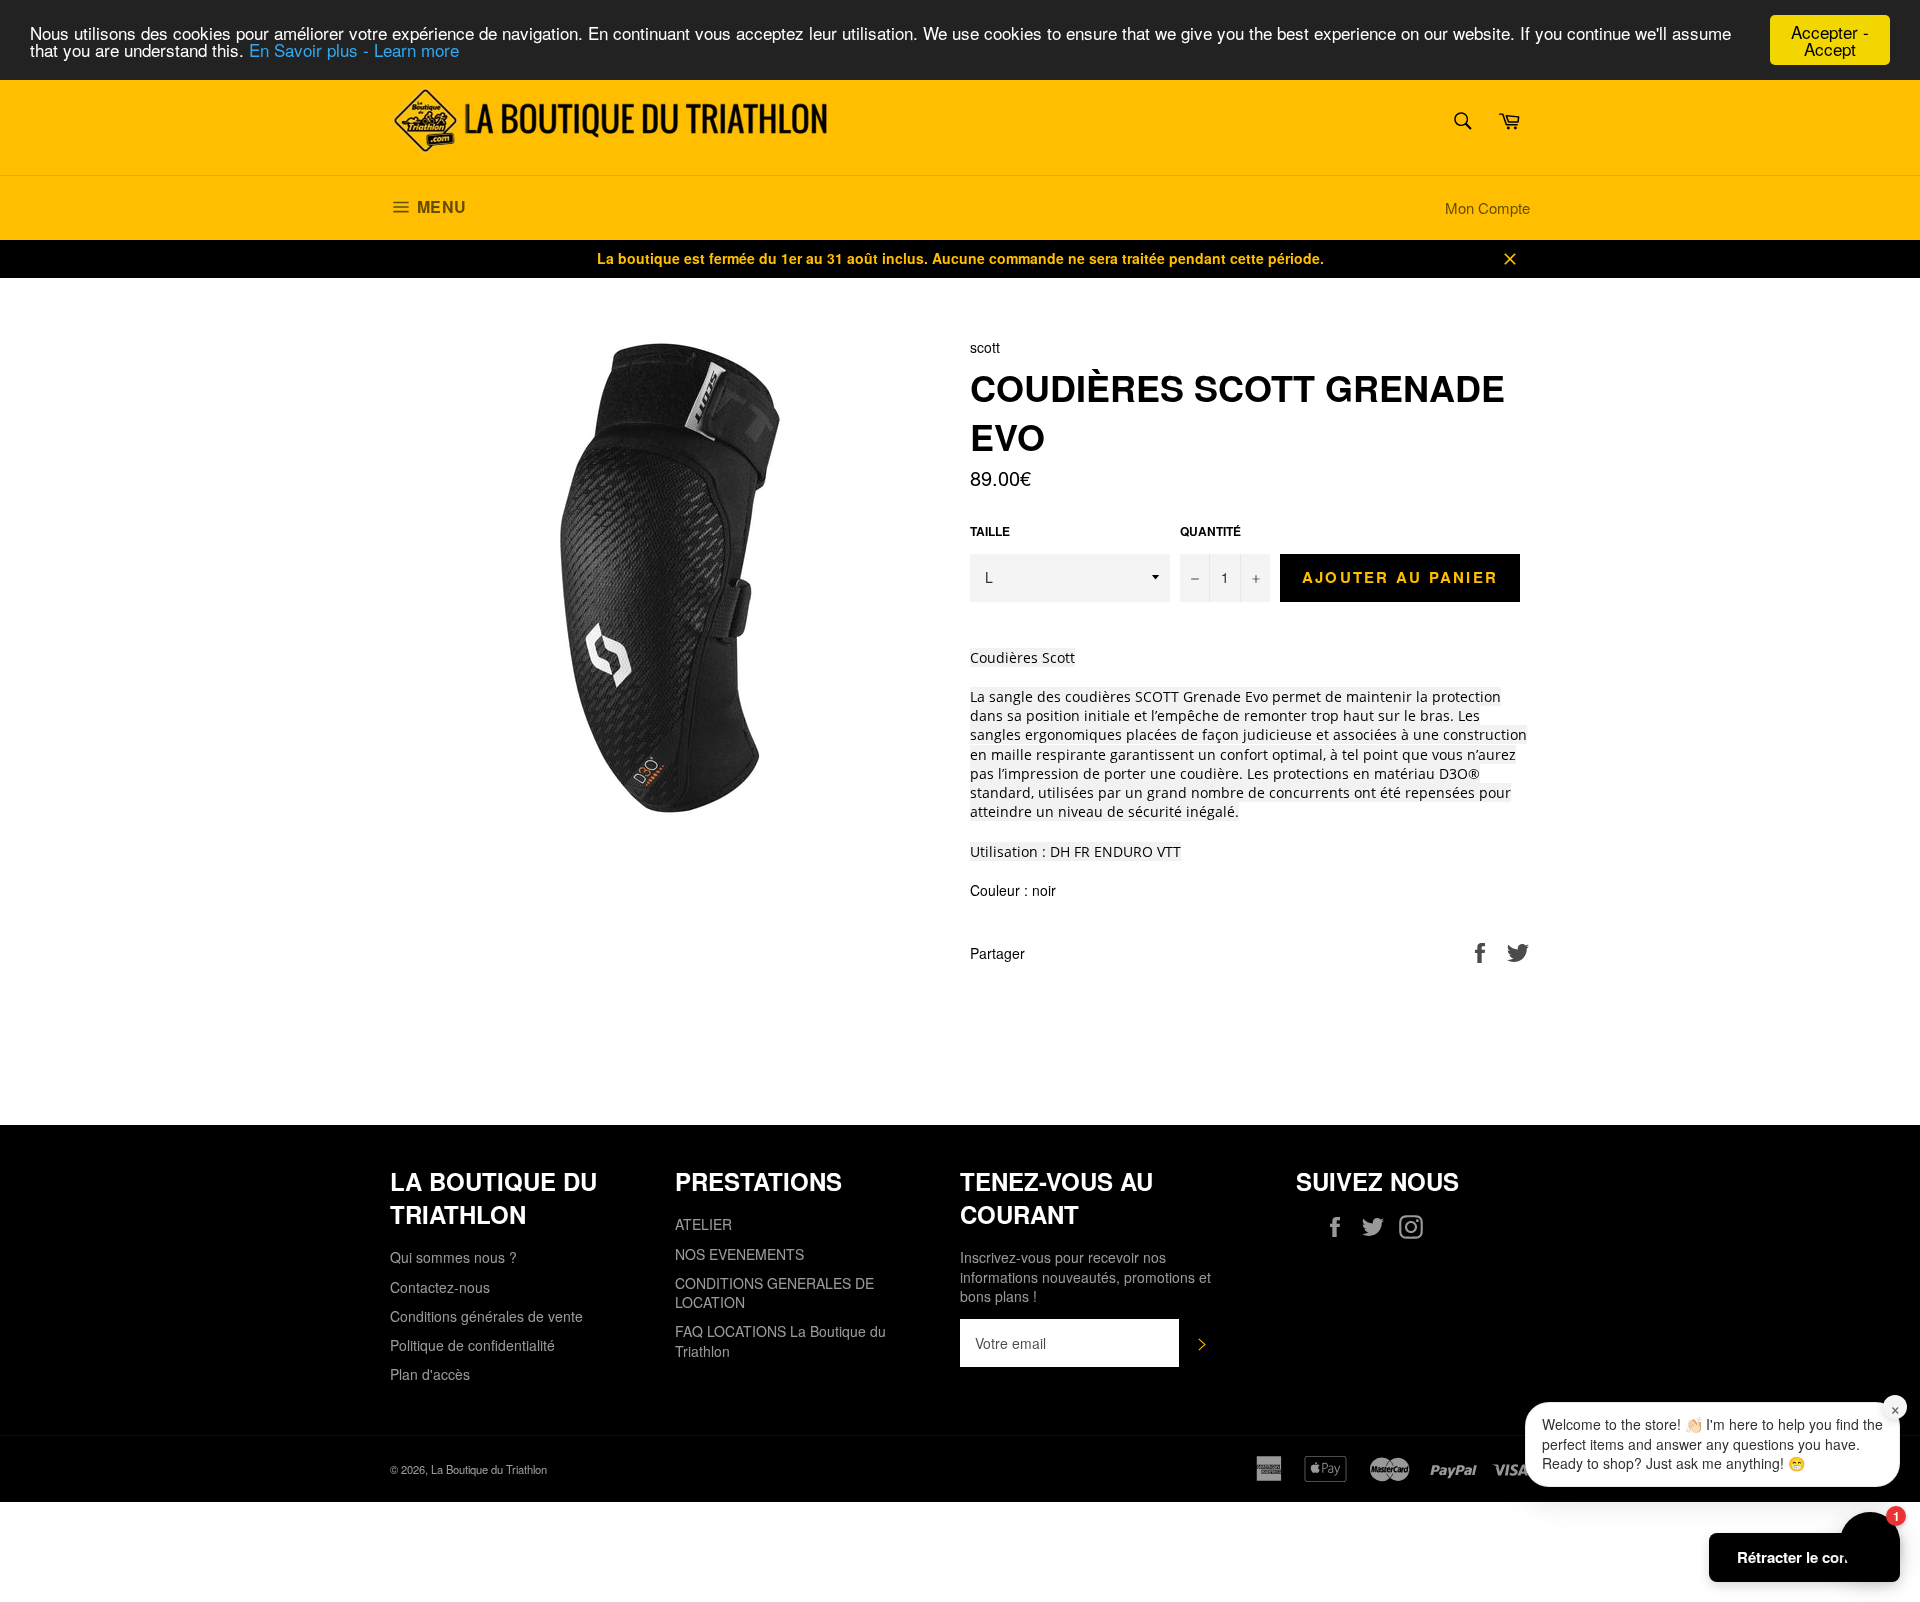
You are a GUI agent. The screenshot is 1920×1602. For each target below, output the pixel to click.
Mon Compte (1487, 207)
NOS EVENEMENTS (739, 1254)
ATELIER (703, 1224)
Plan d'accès (430, 1374)
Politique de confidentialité (472, 1345)
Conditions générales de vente (486, 1316)
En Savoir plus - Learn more (354, 49)
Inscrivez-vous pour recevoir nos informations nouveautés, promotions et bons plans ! (1085, 1277)
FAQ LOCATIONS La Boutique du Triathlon (780, 1340)
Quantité (1210, 532)
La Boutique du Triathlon (489, 1469)
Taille (990, 532)
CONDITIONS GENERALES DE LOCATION (774, 1292)
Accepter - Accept (1830, 40)
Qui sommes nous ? (453, 1257)
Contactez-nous (440, 1287)
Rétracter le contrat (1804, 1557)
